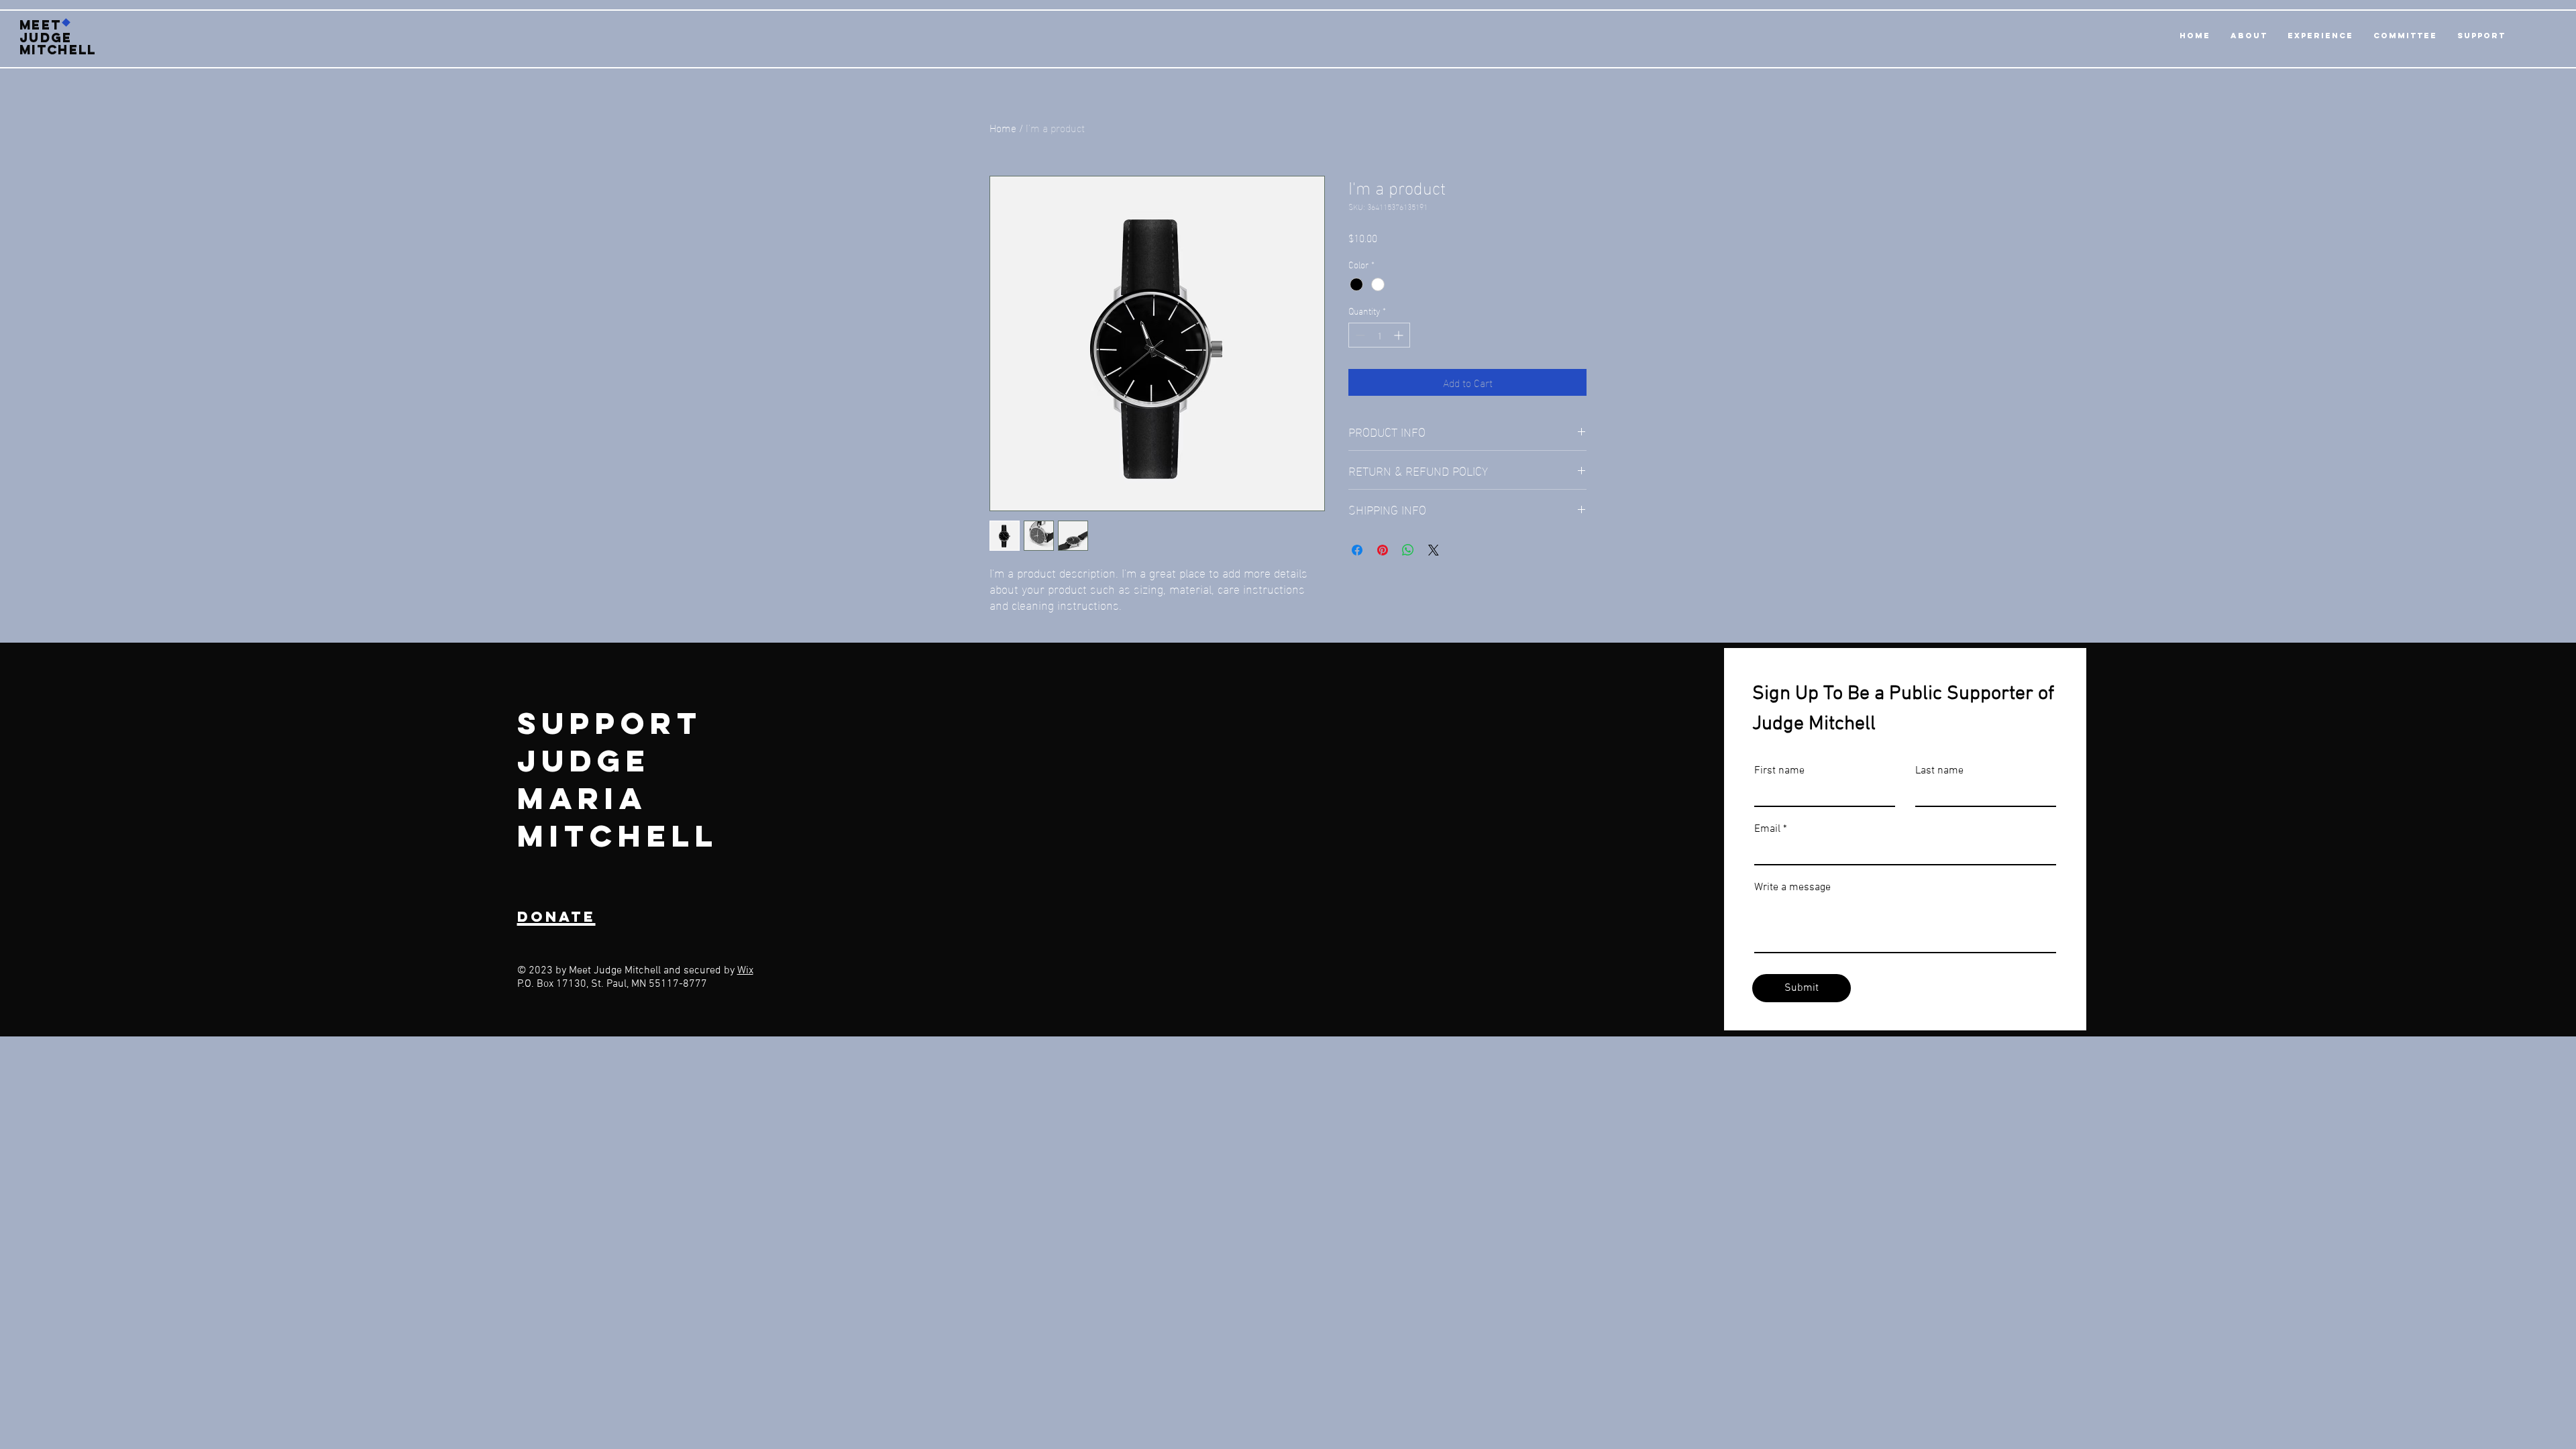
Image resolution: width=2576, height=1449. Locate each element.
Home (1003, 127)
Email (1767, 829)
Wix (745, 971)
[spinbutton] (1379, 335)
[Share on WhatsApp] (1408, 550)
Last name (1939, 771)
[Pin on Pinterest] (1383, 550)
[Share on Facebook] (1357, 550)
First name (1779, 771)
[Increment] (1400, 335)
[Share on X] (1434, 550)
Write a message (1792, 888)
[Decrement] (1359, 335)
